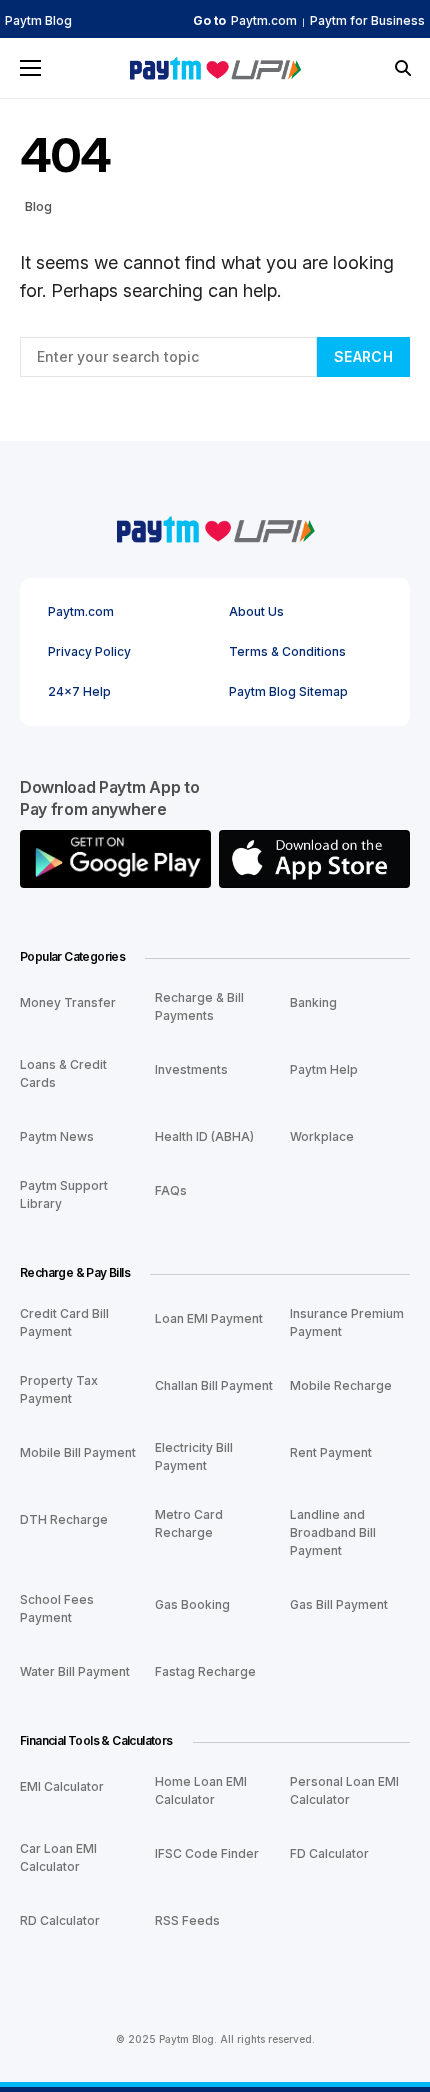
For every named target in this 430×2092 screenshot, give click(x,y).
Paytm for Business (367, 21)
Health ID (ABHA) (204, 1136)
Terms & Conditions (287, 652)
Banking (313, 1002)
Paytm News (57, 1136)
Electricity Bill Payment (194, 1456)
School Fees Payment (57, 1608)
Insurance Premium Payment (347, 1322)
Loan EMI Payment (209, 1318)
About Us (256, 612)
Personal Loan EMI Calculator (344, 1790)
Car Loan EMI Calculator (58, 1857)
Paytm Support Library (64, 1194)
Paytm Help (324, 1069)
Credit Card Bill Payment (64, 1322)
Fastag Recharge (205, 1671)
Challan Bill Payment (214, 1385)
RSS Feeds (187, 1920)
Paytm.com (264, 21)
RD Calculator (60, 1920)
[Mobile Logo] (214, 67)
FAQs (171, 1190)
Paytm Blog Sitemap (288, 692)
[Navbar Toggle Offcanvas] (30, 68)
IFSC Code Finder (207, 1853)
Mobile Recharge (341, 1385)
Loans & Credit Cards (63, 1073)
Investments (191, 1069)
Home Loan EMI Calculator (201, 1790)
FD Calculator (329, 1853)
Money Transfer (68, 1002)
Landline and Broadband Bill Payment (333, 1532)
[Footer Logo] (215, 526)
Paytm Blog (38, 21)
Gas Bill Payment (339, 1604)
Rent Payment (331, 1452)
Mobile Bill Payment (78, 1452)
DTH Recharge (64, 1519)
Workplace (322, 1136)
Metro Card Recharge (189, 1523)
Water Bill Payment (75, 1671)
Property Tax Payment (59, 1389)
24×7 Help (79, 692)
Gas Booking (192, 1604)
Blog (38, 206)
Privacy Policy (89, 652)
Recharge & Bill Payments (199, 1006)
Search (363, 356)
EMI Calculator (62, 1786)
